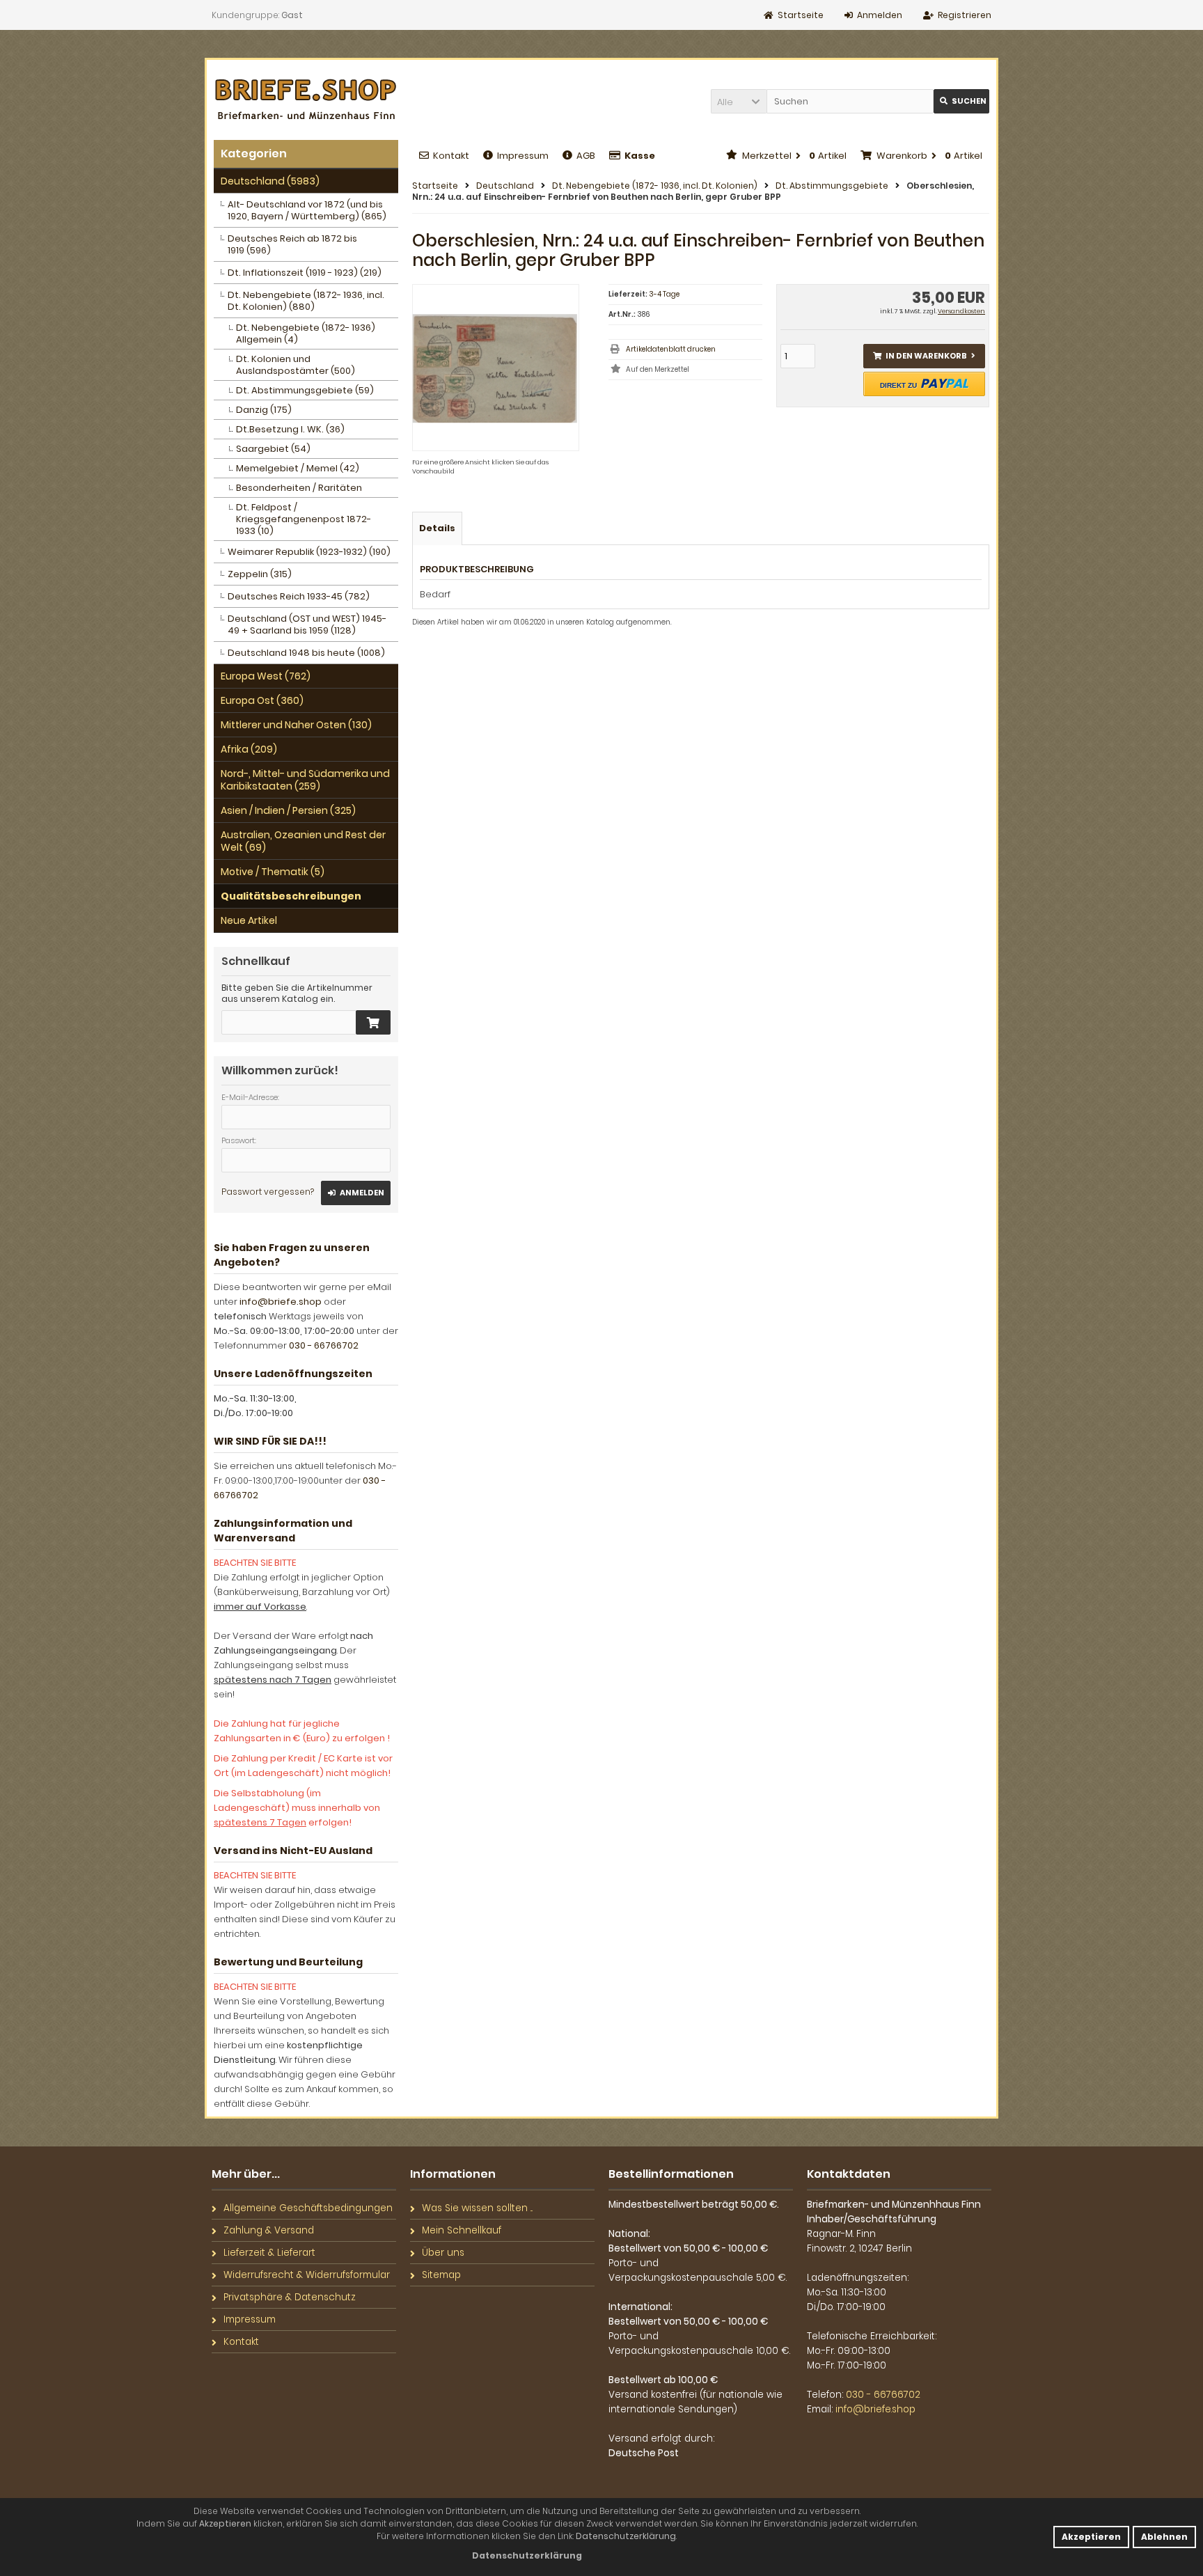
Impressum (523, 156)
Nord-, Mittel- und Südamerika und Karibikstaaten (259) (305, 780)
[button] (739, 101)
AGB (586, 156)
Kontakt (451, 156)
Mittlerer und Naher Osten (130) (296, 725)
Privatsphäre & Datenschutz (290, 2297)
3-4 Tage (664, 294)
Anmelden (356, 1193)
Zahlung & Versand (269, 2230)
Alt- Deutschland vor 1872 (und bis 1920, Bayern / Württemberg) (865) (307, 210)
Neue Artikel (249, 920)
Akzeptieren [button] (1091, 2537)
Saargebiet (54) (273, 449)
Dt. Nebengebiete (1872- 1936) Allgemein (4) (306, 333)
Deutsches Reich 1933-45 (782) (299, 596)
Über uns (443, 2253)
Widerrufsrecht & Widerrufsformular (307, 2275)
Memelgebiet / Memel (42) (298, 468)
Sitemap (441, 2275)
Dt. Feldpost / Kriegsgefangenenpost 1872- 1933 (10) (304, 519)
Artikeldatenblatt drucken (671, 349)
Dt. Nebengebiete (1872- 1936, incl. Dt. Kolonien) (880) (306, 301)
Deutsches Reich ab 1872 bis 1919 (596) (292, 244)
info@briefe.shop (281, 1302)
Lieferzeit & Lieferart (269, 2253)
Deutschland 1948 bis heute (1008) (306, 653)
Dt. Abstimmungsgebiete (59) (305, 390)
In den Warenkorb (924, 356)
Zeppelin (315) (260, 574)
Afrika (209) (249, 749)
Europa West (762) (266, 676)
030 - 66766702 (324, 1345)
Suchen (961, 101)
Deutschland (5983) (270, 181)
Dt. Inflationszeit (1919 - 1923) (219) (305, 273)
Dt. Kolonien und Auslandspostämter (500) (296, 365)
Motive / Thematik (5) (273, 872)
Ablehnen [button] (1164, 2537)
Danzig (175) (264, 410)
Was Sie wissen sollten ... (477, 2208)
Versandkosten (961, 311)
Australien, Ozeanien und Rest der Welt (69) (303, 841)
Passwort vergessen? (268, 1192)
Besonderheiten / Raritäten (299, 488)
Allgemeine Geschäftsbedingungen (308, 2208)
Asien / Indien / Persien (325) (288, 810)
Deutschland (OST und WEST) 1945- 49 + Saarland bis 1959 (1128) (307, 625)
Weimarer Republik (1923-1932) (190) (309, 552)
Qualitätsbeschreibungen (291, 896)
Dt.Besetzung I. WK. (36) (290, 429)
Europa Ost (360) (262, 700)
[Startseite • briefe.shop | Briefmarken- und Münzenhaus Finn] (306, 100)
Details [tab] (437, 528)
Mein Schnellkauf (462, 2230)
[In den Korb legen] (373, 1022)
